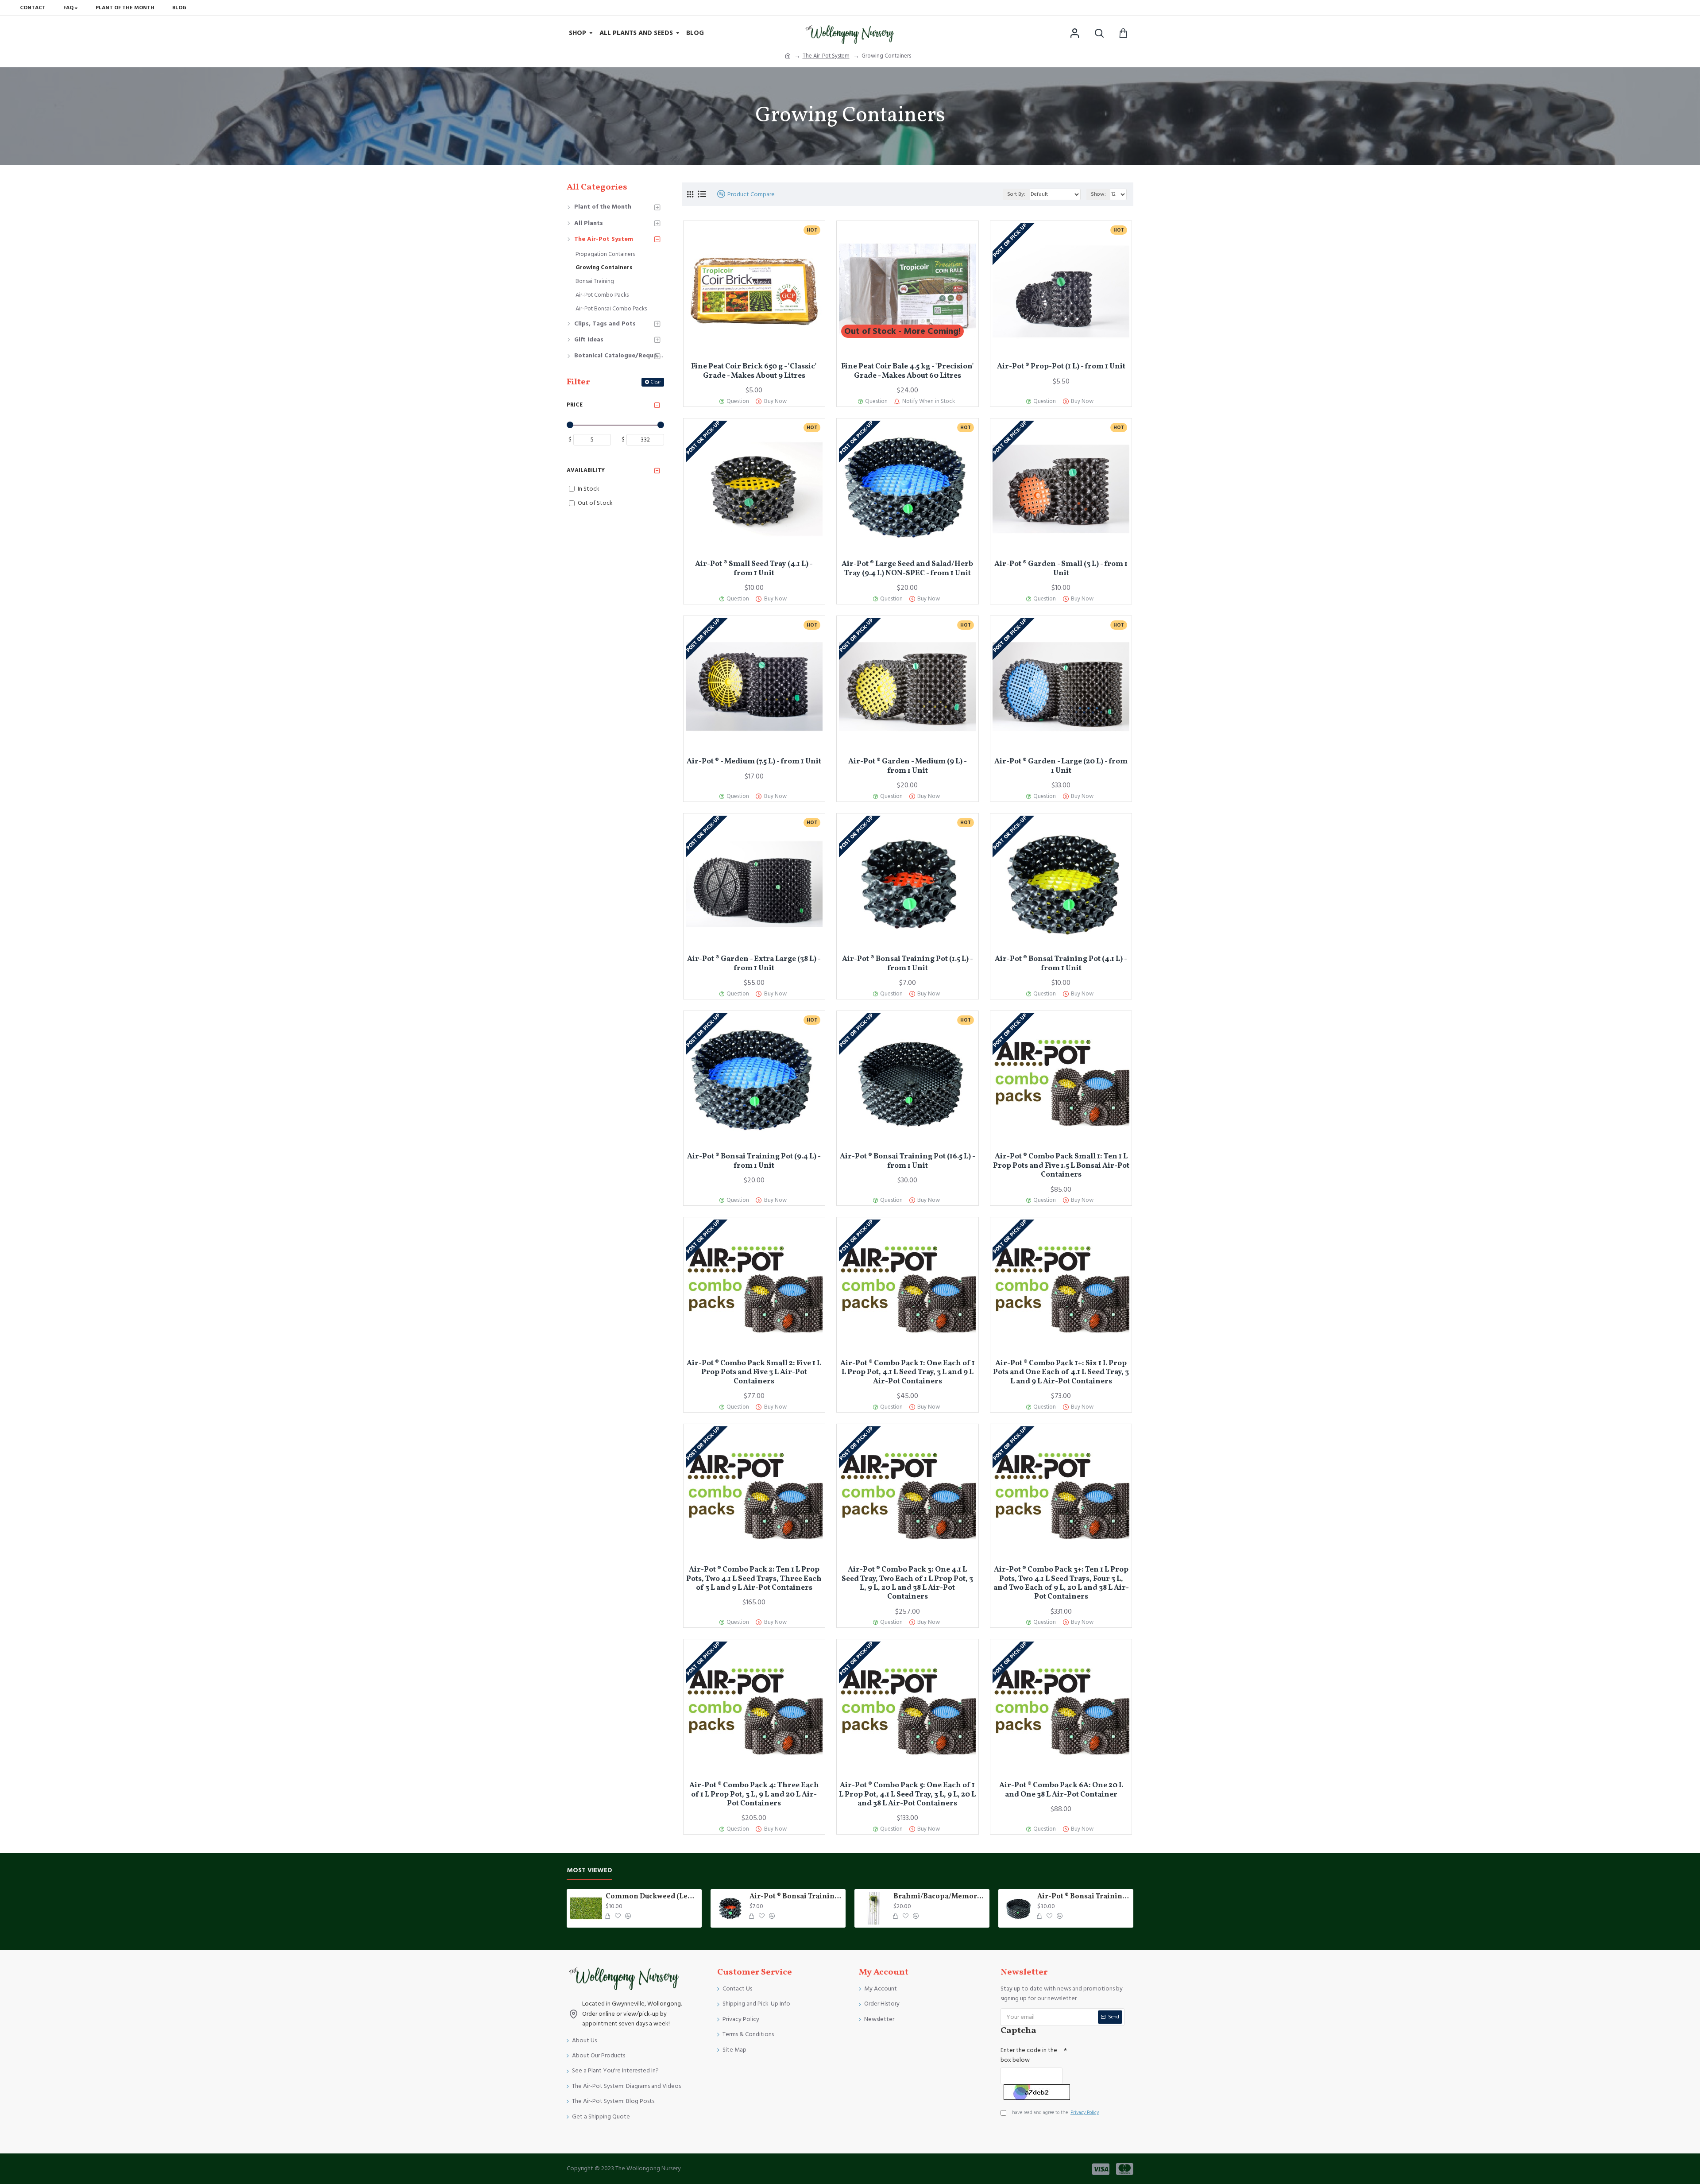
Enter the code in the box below (1029, 2055)
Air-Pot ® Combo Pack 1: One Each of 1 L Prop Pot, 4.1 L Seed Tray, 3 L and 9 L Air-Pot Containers (908, 1373)
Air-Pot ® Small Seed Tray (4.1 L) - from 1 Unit (754, 569)
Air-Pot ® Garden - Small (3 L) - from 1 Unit (1061, 569)
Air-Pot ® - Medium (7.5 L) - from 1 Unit (754, 762)
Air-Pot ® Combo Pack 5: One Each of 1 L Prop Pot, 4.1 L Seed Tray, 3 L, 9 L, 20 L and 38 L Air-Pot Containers (907, 1795)
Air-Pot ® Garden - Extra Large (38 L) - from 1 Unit (754, 964)
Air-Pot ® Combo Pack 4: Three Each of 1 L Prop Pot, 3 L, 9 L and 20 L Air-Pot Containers (754, 1795)
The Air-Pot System (826, 56)
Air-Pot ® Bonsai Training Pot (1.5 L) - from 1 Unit (908, 964)
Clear (656, 382)
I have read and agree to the (1054, 2112)
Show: (1098, 194)
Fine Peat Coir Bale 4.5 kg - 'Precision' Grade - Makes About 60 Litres (908, 371)
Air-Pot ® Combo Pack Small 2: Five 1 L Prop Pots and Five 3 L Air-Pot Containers (754, 1373)
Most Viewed (589, 1871)
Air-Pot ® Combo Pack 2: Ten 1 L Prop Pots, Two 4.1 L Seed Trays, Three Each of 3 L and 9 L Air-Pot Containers (754, 1579)
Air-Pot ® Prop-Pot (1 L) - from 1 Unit (1061, 367)
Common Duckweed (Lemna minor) (652, 1897)
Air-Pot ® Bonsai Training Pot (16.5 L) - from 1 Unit (908, 1161)
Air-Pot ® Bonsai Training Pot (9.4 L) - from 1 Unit (754, 1161)
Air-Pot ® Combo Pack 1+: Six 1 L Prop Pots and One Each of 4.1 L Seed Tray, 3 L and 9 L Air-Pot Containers (1061, 1373)
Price (575, 405)
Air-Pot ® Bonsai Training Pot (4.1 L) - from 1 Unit (1061, 964)
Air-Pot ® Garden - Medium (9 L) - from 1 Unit (908, 766)
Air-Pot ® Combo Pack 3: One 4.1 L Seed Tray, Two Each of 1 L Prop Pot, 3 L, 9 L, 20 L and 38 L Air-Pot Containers (907, 1584)
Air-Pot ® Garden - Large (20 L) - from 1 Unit (1061, 766)
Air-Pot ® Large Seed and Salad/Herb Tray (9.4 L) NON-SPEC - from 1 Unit (907, 569)
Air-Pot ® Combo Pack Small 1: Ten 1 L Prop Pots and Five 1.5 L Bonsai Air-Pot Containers (1061, 1166)
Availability (586, 470)
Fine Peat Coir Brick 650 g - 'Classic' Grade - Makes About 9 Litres (754, 371)
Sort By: (1016, 194)
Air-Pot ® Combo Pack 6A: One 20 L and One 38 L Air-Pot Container (1061, 1790)
